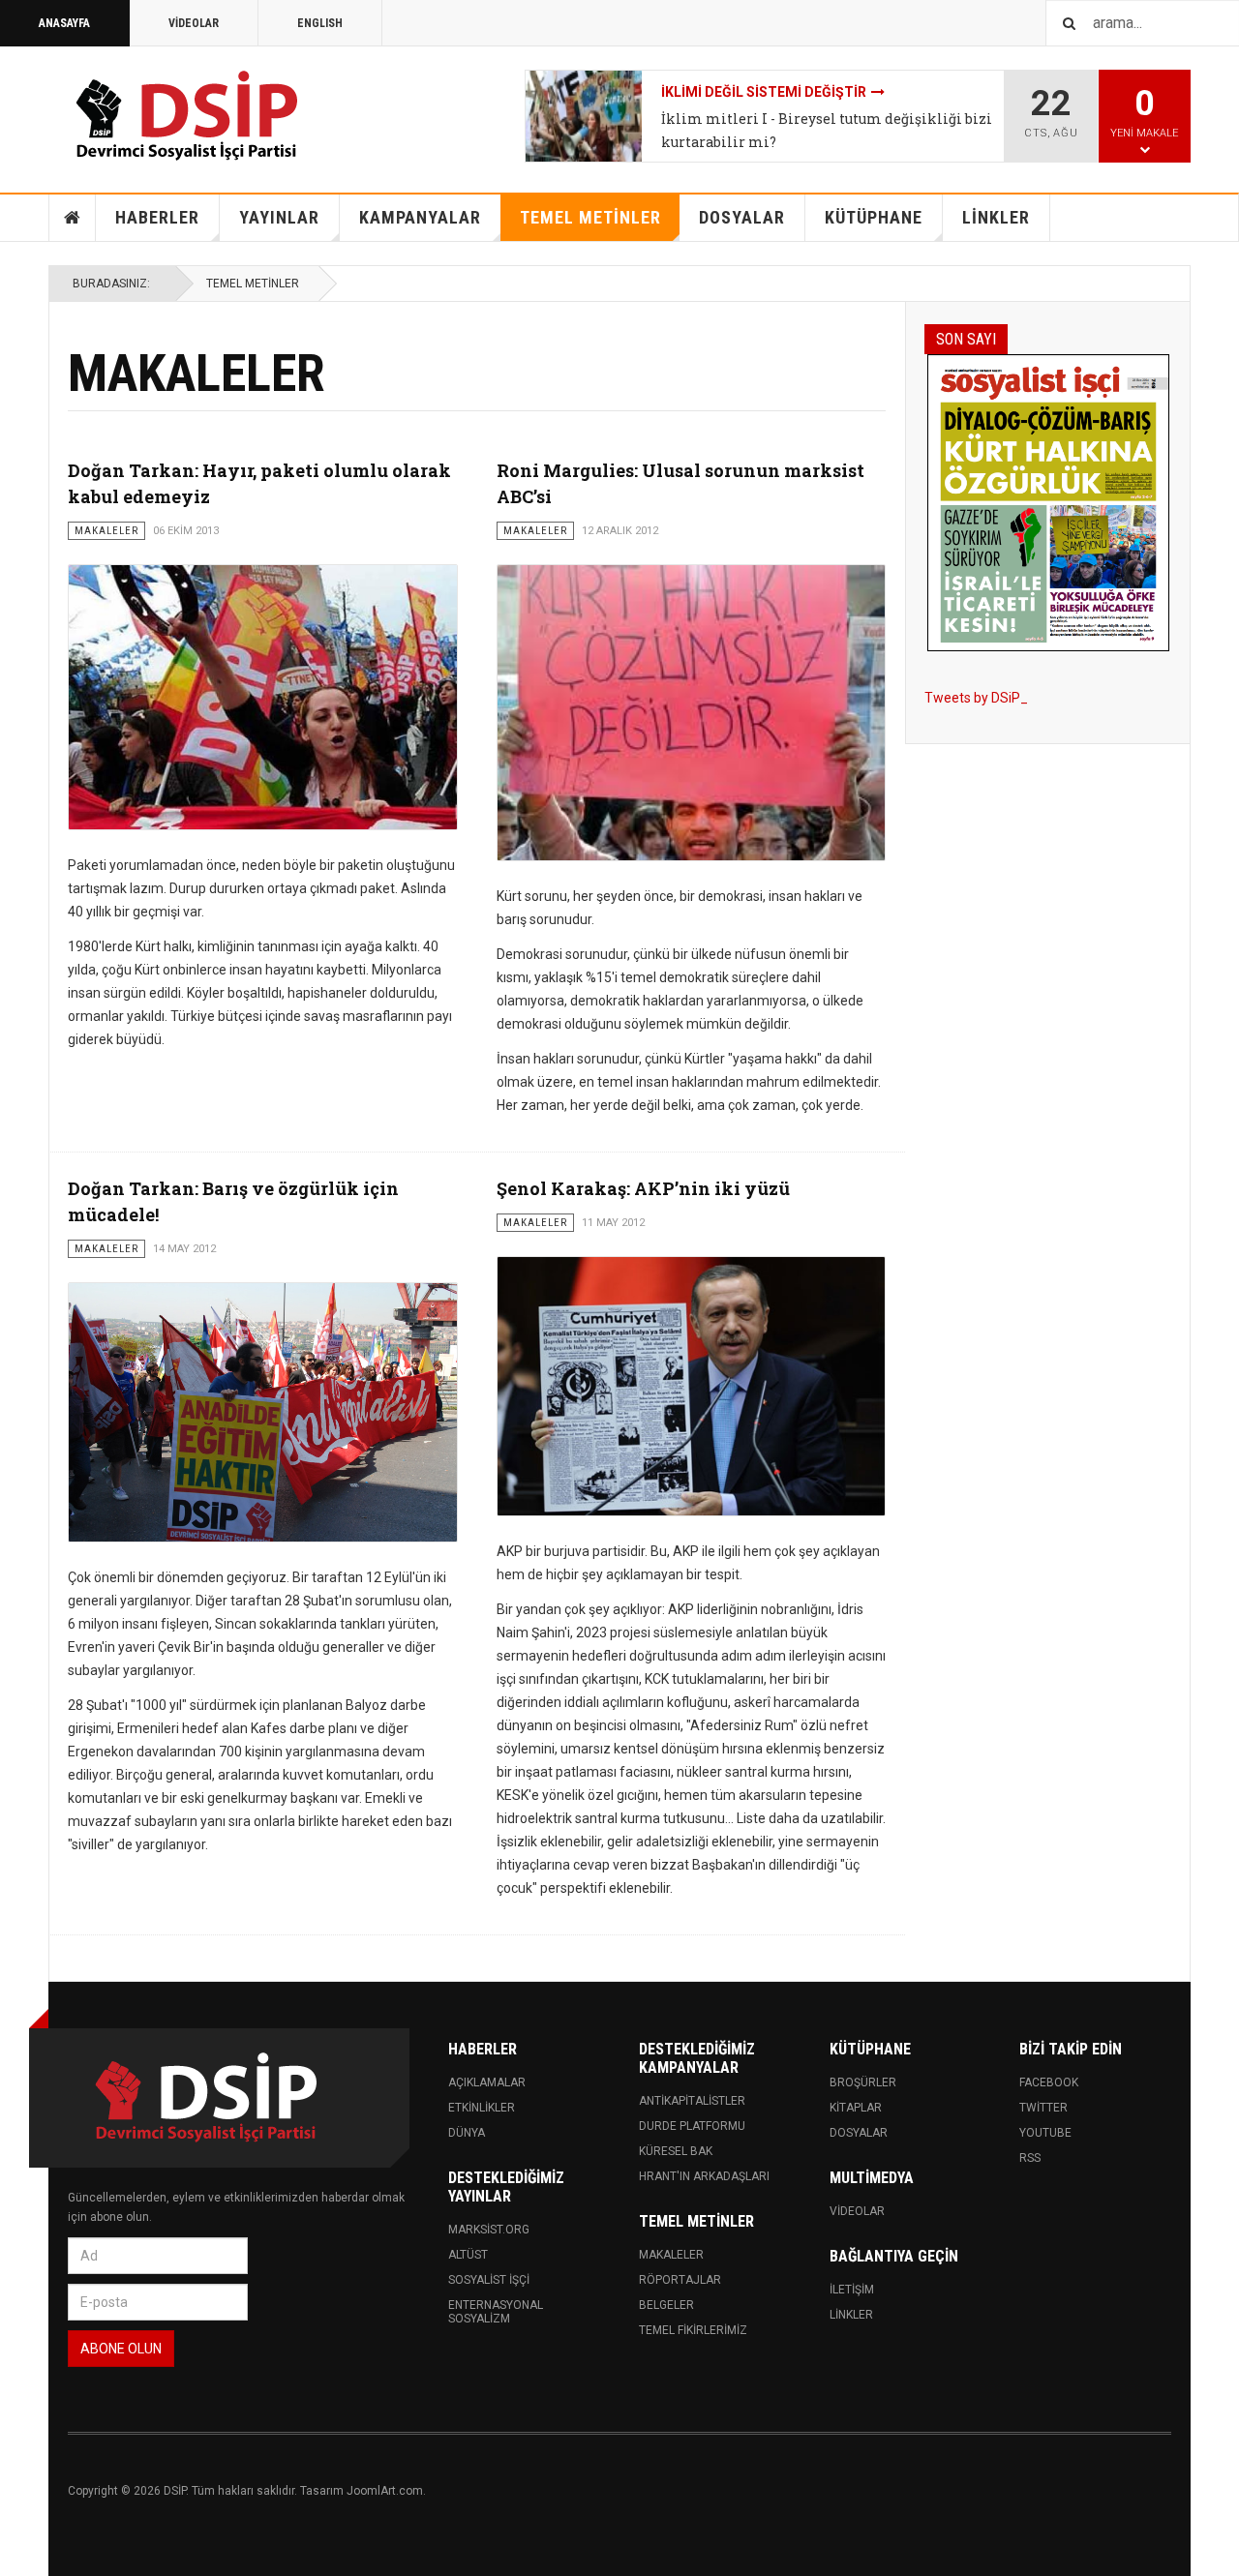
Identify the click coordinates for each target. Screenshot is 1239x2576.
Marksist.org (489, 2230)
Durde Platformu (692, 2126)
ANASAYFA (64, 23)
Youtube (1045, 2133)
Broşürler (863, 2082)
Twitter (1043, 2108)
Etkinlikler (482, 2108)
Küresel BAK (676, 2151)
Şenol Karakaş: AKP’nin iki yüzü (643, 1188)
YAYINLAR (279, 217)
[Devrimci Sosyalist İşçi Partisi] (189, 116)
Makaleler (671, 2255)
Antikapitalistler (692, 2101)
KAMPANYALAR (420, 217)
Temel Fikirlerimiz (693, 2330)
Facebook (1049, 2082)
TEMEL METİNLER (590, 217)
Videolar (857, 2211)
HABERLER (157, 217)
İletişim (852, 2290)
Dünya (467, 2133)
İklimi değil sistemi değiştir (764, 92)
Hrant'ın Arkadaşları (704, 2176)
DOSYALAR (742, 217)
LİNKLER (996, 217)
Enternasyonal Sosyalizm (496, 2312)
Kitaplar (856, 2108)
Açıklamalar (487, 2082)
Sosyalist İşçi (489, 2280)
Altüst (468, 2255)
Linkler (851, 2315)
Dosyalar (859, 2133)
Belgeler (666, 2305)
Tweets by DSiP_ (976, 698)
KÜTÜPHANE (874, 217)
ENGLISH (320, 23)
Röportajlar (680, 2280)
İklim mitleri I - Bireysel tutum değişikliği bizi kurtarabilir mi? (827, 130)
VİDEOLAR (194, 23)
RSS (1030, 2158)
